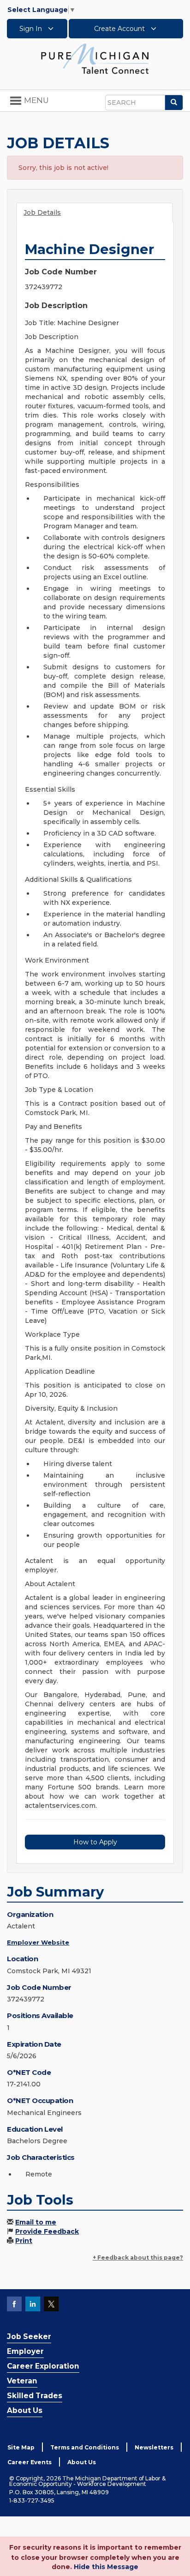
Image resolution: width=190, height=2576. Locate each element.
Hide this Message (106, 2567)
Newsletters (154, 2447)
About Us (25, 2410)
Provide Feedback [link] (47, 2231)
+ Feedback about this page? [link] (138, 2258)
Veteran (22, 2381)
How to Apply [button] (95, 1842)
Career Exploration (43, 2366)
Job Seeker (29, 2337)
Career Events (30, 2462)
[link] (95, 58)
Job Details (42, 212)
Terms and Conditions (85, 2447)
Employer (25, 2351)
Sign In (32, 29)
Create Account (120, 29)
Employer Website (38, 1942)
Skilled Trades (35, 2396)
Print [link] (24, 2241)
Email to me (36, 2222)
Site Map (21, 2447)
